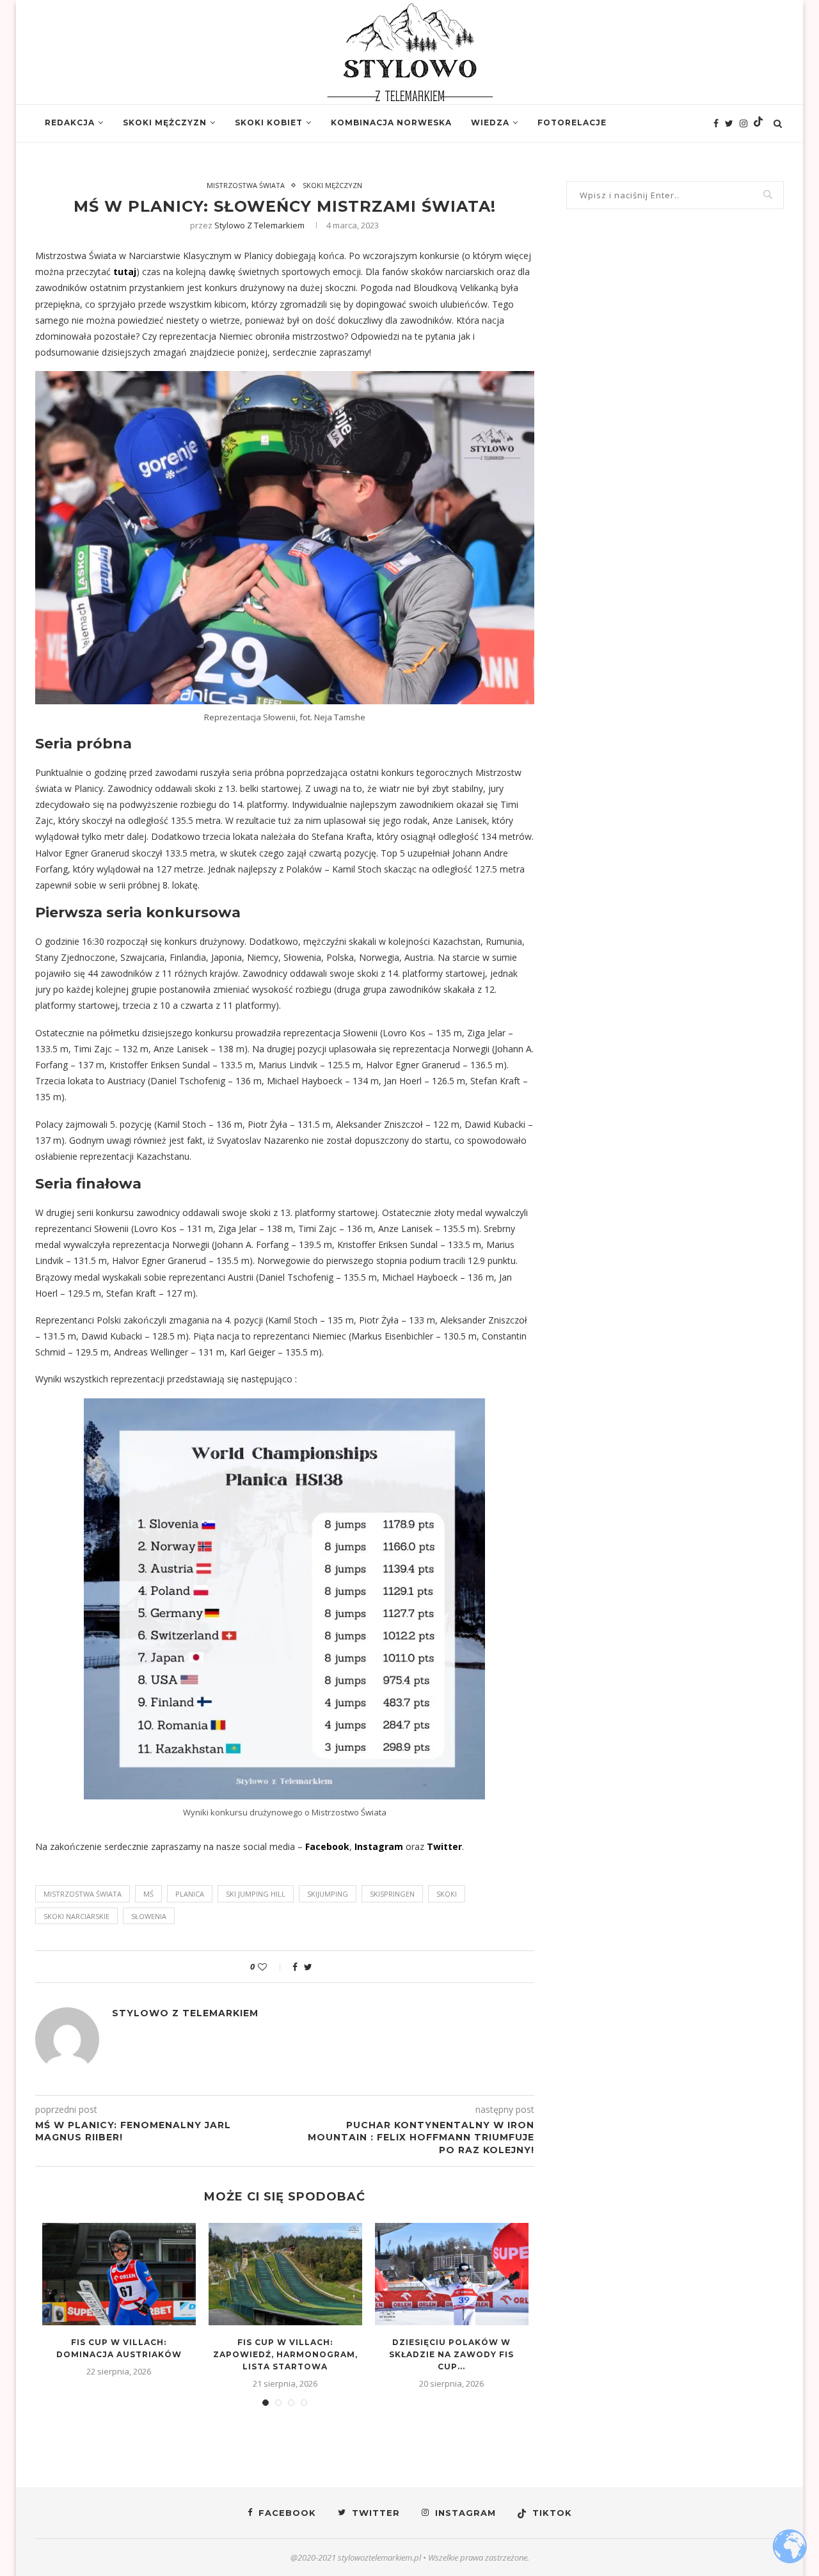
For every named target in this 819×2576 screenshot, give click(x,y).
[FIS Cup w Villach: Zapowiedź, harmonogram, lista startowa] (285, 2274)
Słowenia (149, 1916)
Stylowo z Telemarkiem (259, 225)
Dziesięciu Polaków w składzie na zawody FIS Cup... (451, 2354)
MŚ (148, 1894)
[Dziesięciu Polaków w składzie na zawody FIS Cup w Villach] (452, 2274)
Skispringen (392, 1894)
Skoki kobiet (269, 122)
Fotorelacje (572, 122)
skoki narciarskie (76, 1916)
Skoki (447, 1894)
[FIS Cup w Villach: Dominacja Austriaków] (119, 2274)
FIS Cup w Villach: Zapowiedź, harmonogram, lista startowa (285, 2354)
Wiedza (490, 122)
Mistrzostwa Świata (246, 185)
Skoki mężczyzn (165, 122)
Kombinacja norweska (391, 122)
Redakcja (70, 122)
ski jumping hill (256, 1894)
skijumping (328, 1894)
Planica (190, 1894)
